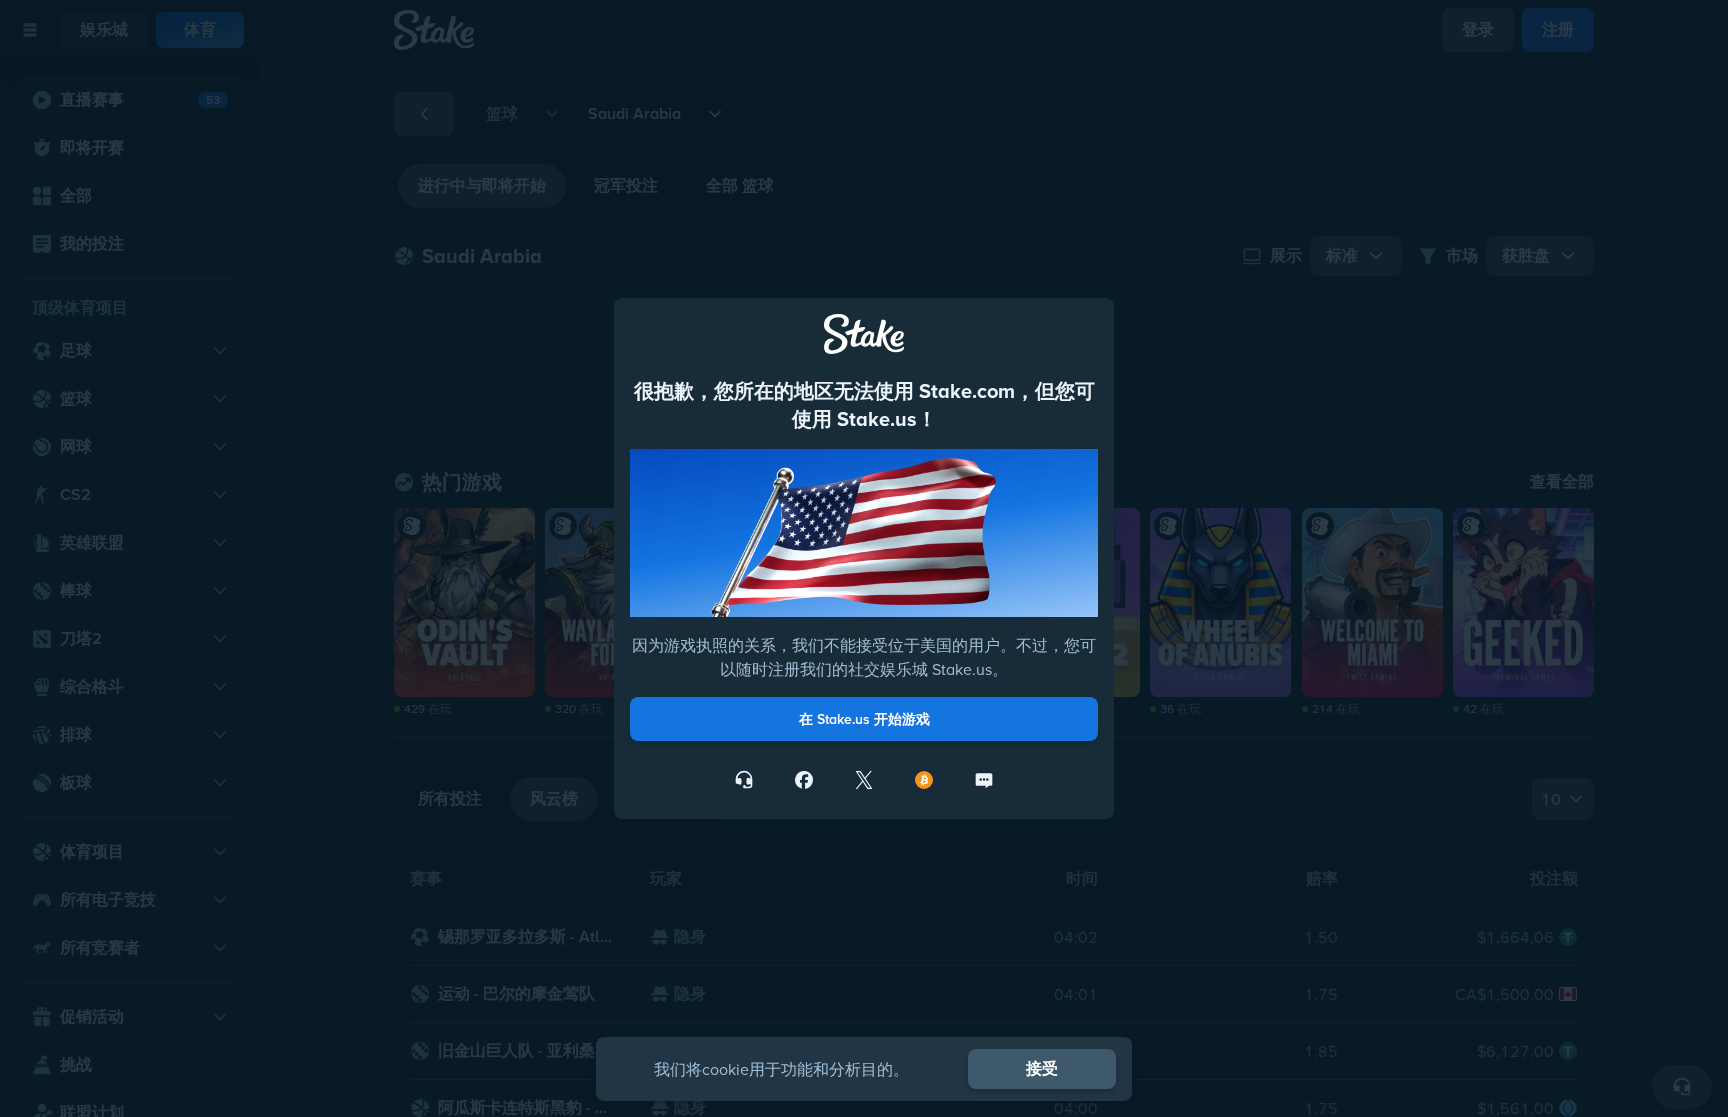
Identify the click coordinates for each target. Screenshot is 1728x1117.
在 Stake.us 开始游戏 (864, 719)
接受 (1042, 1068)
